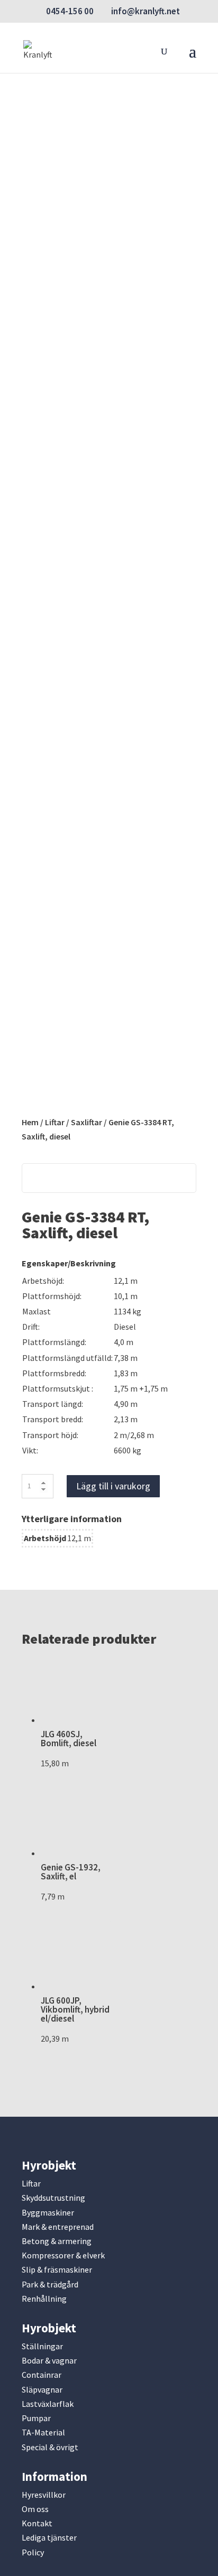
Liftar (55, 1122)
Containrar (42, 2375)
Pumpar (36, 2418)
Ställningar (42, 2346)
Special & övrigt (50, 2447)
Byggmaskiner (48, 2212)
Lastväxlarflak (48, 2404)
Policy (33, 2552)
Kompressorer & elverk (63, 2255)
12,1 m (79, 1538)
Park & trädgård (50, 2284)
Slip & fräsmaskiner (57, 2269)
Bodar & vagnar (49, 2360)
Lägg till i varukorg (113, 1486)
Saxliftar (87, 1122)
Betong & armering (57, 2241)
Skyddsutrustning (53, 2198)
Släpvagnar (42, 2389)
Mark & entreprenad (58, 2227)
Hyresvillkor (44, 2495)
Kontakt (37, 2523)
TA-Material (43, 2432)
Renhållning (44, 2299)
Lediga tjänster (49, 2537)
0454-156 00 (70, 11)
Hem (30, 1122)
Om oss (35, 2509)
